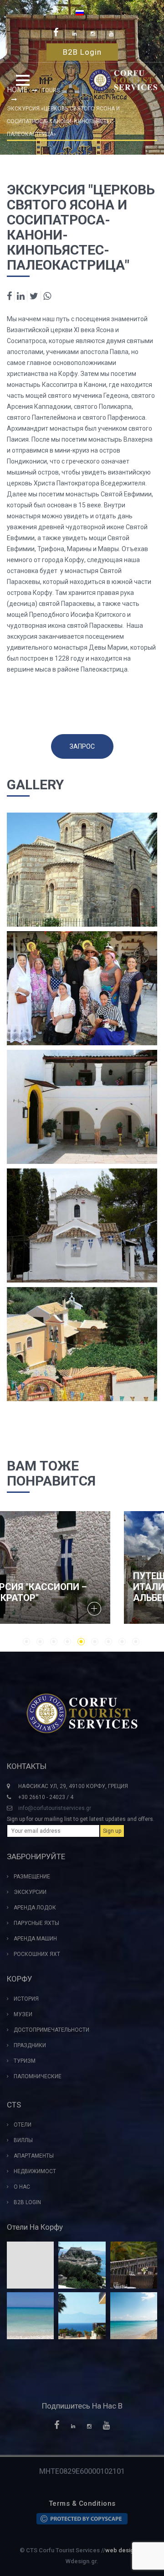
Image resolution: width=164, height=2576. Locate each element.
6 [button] (95, 1642)
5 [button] (81, 1642)
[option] (82, 1568)
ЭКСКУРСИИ (30, 1892)
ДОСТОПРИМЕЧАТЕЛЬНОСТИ (51, 2030)
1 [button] (26, 1642)
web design (121, 2550)
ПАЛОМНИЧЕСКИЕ (38, 2076)
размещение (32, 1877)
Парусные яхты (36, 1923)
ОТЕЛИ (23, 2125)
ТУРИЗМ (25, 2061)
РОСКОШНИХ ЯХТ (37, 1954)
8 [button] (122, 1642)
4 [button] (67, 1642)
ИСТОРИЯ (26, 1999)
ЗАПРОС (82, 746)
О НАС (22, 2187)
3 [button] (54, 1642)
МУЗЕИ (23, 2014)
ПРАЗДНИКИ (30, 2045)
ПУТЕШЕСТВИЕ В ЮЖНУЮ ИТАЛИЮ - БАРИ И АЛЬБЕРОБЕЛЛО (74, 1587)
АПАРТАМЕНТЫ (34, 2156)
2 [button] (40, 1642)
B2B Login (82, 52)
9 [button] (136, 1642)
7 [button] (108, 1642)
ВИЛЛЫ (23, 2140)
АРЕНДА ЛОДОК (35, 1908)
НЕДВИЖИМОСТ (35, 2171)
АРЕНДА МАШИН (35, 1939)
